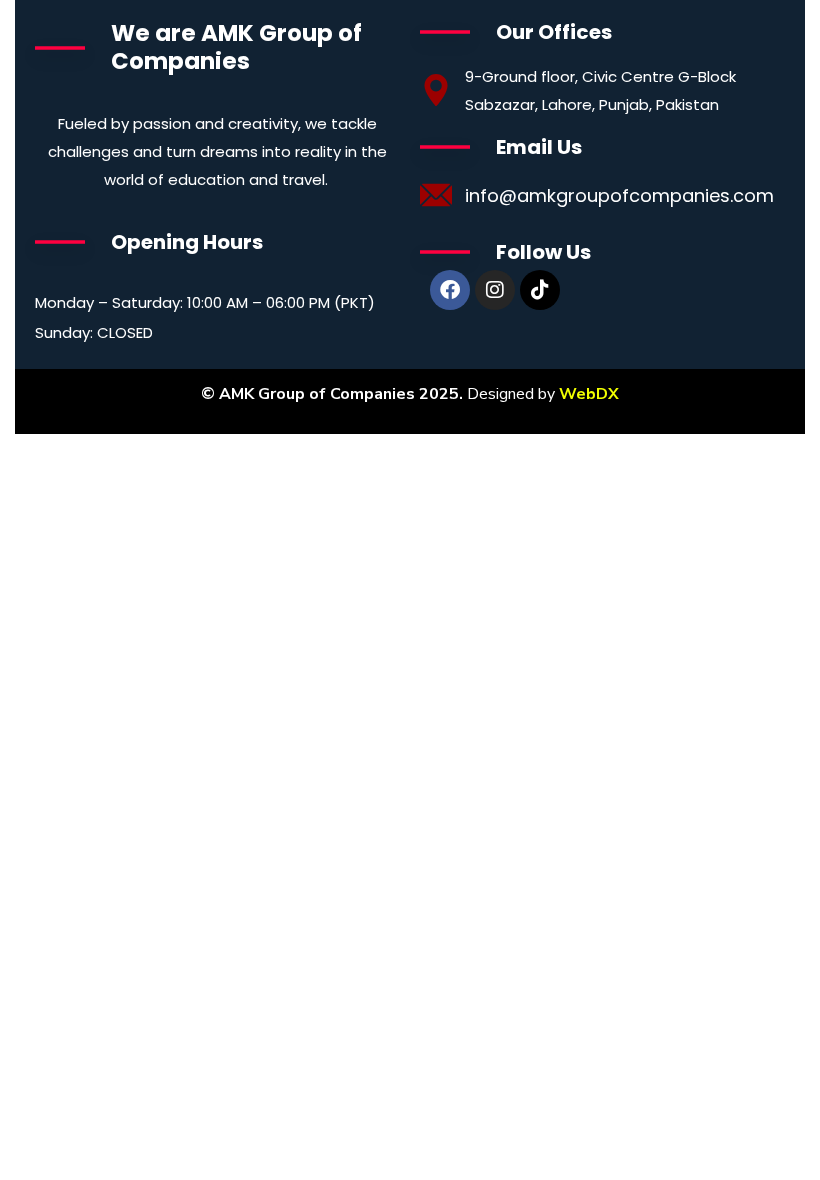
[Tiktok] (540, 290)
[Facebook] (450, 290)
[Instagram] (495, 290)
